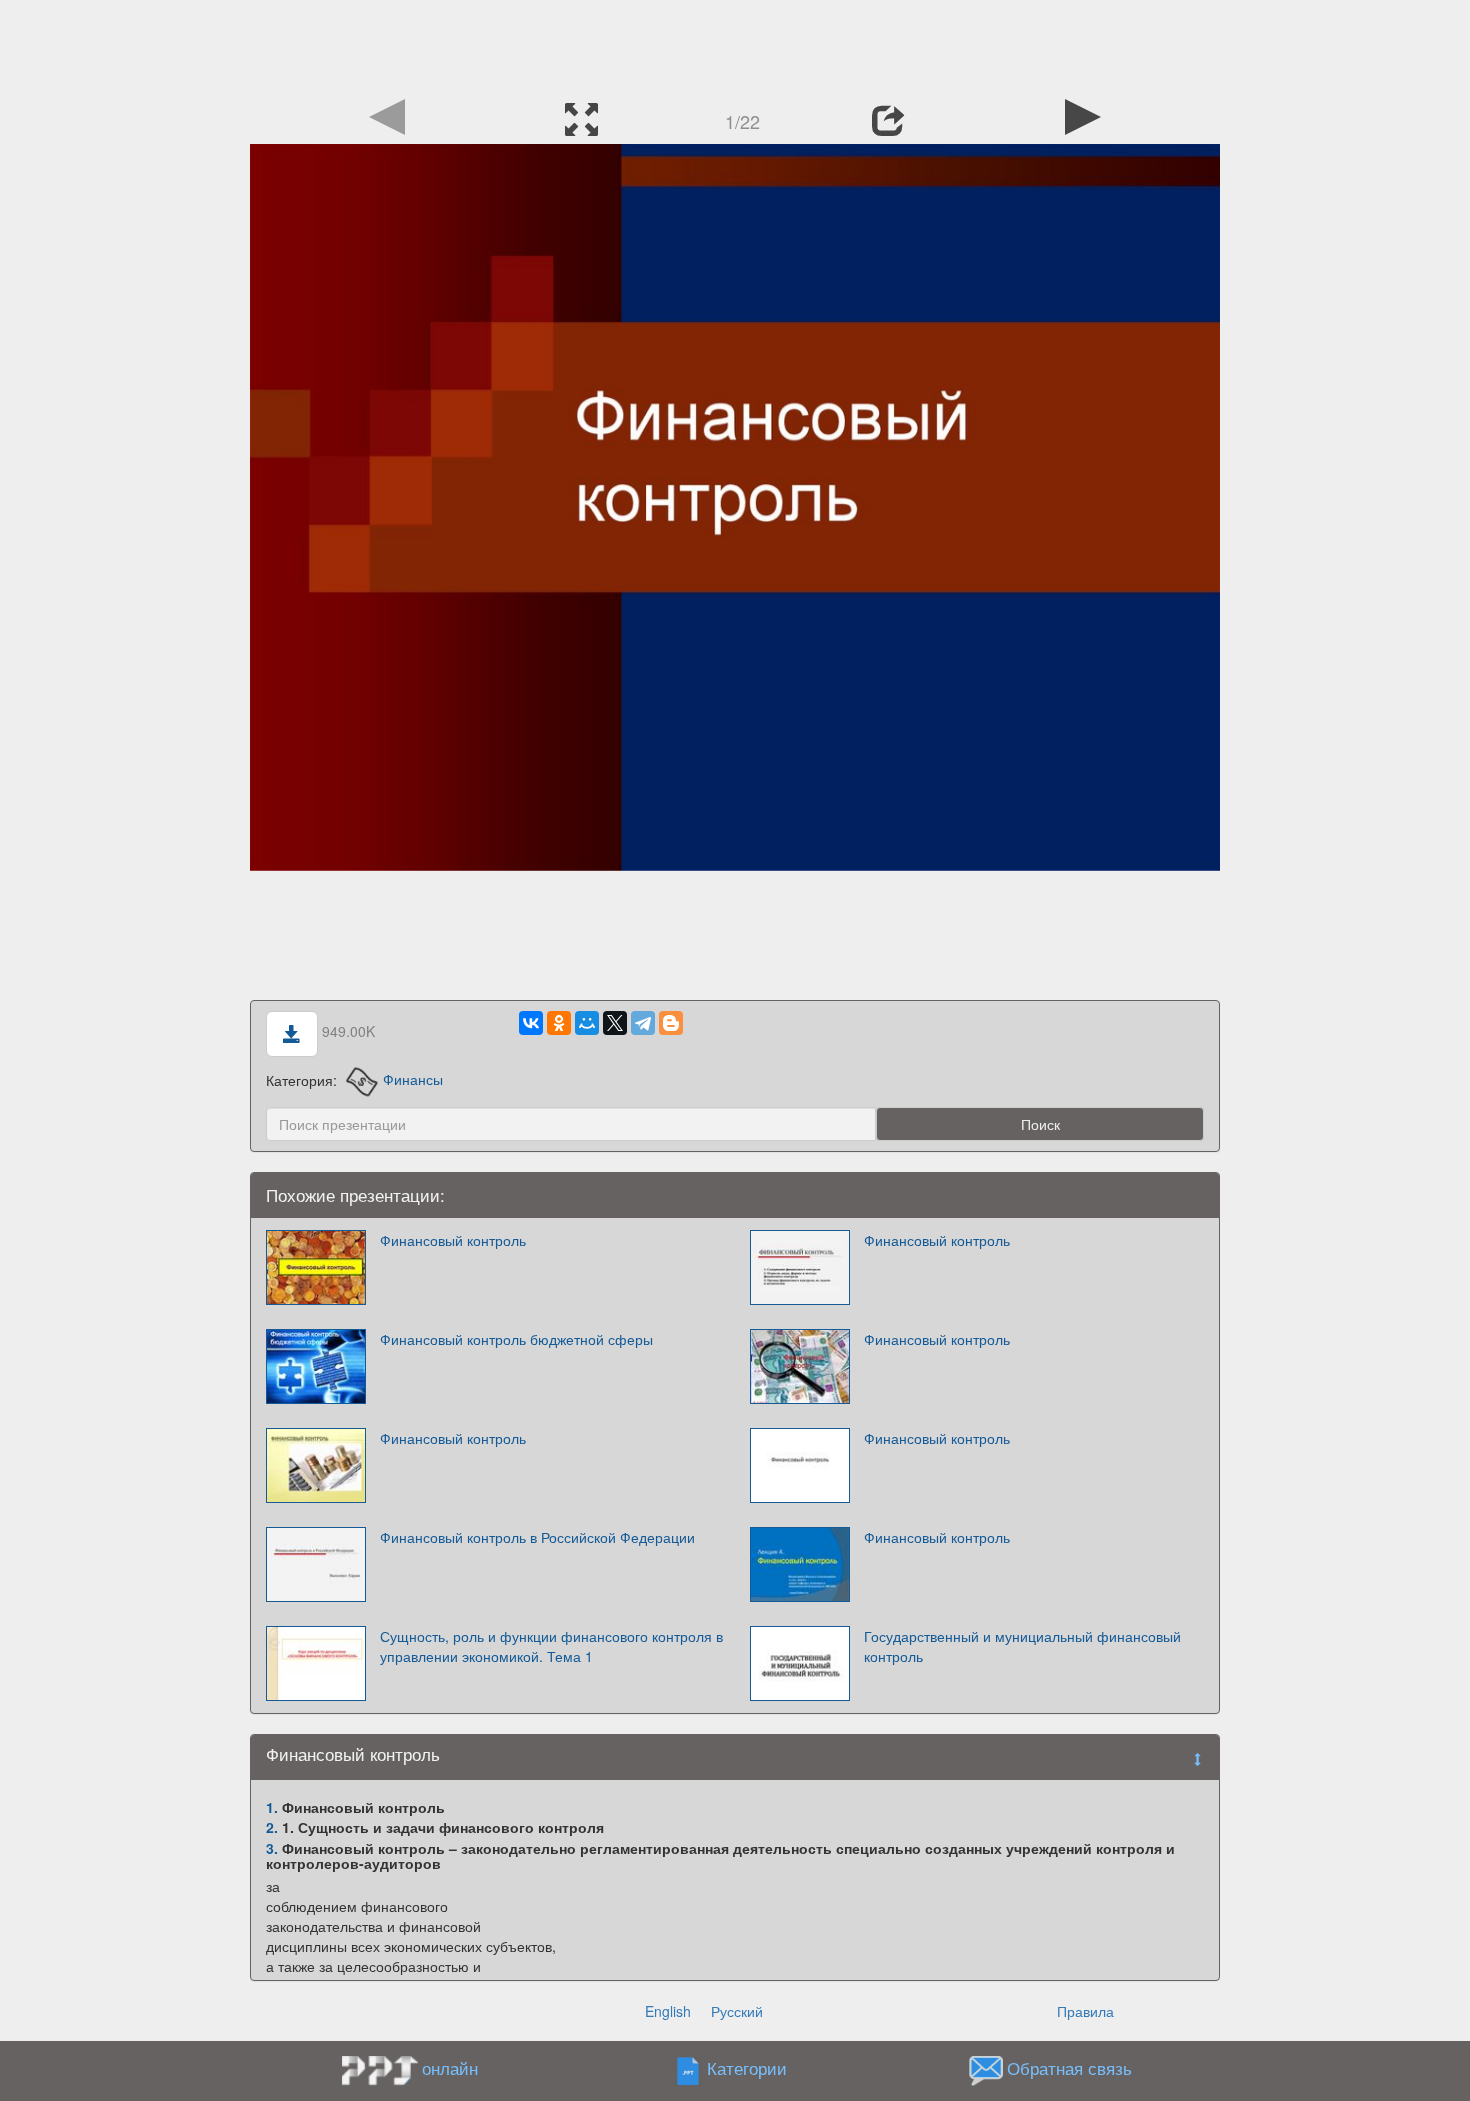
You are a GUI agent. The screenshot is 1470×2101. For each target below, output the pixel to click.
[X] (615, 1023)
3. (272, 1848)
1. (272, 1807)
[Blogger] (671, 1023)
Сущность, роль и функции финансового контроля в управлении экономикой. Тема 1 (551, 1646)
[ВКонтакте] (531, 1023)
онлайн (450, 2068)
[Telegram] (643, 1023)
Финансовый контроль (453, 1240)
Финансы (413, 1079)
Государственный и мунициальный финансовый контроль (1022, 1646)
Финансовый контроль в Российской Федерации (537, 1537)
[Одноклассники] (559, 1023)
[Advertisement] (735, 45)
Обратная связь (1069, 2068)
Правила (1085, 2011)
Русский (737, 2011)
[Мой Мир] (587, 1023)
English (668, 2011)
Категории (747, 2068)
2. (272, 1827)
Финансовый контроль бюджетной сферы (516, 1339)
